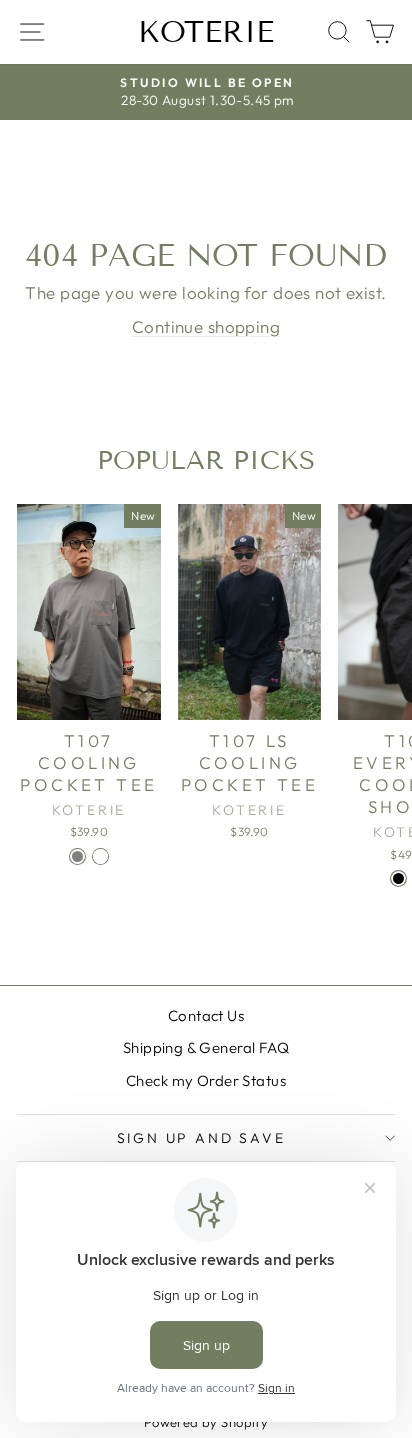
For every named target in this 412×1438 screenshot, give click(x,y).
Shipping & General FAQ (206, 1047)
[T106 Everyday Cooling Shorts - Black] (398, 878)
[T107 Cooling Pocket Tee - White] (100, 856)
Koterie (206, 32)
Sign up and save (201, 1138)
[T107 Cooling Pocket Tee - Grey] (77, 856)
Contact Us (206, 1015)
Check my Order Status (206, 1080)
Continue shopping (206, 326)
